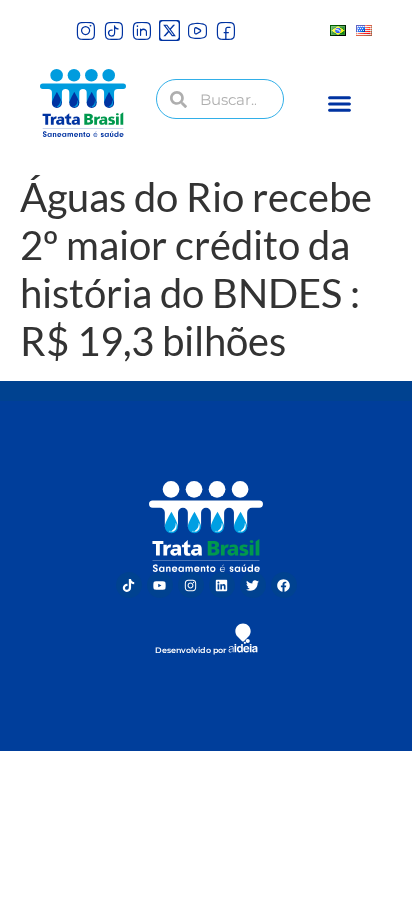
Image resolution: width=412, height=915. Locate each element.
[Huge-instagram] (85, 30)
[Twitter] (253, 585)
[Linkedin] (222, 585)
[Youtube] (160, 585)
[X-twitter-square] (169, 30)
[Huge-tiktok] (113, 30)
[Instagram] (191, 585)
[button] (340, 103)
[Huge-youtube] (197, 30)
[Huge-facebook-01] (225, 30)
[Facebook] (284, 585)
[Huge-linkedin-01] (141, 30)
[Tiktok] (129, 585)
